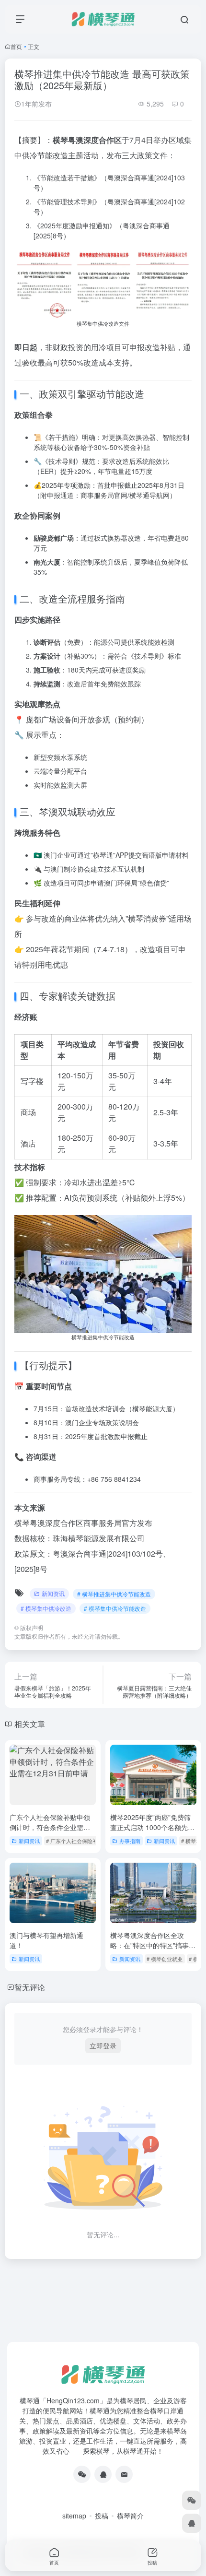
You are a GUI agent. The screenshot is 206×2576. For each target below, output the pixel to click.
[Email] (124, 2474)
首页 (16, 46)
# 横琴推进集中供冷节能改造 (114, 1594)
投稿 (102, 2516)
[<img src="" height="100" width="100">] (82, 2474)
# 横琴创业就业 (165, 1959)
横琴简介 (130, 2516)
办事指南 (130, 1841)
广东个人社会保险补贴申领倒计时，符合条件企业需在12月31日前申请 (50, 1827)
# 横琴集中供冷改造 (46, 1608)
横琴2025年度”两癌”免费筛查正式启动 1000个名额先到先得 (152, 1827)
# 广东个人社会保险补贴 (74, 1841)
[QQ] (103, 2474)
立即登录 (103, 2045)
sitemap (74, 2516)
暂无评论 (30, 1987)
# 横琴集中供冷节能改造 (115, 1608)
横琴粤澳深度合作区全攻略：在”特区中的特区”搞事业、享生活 (149, 1945)
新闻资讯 (53, 1593)
